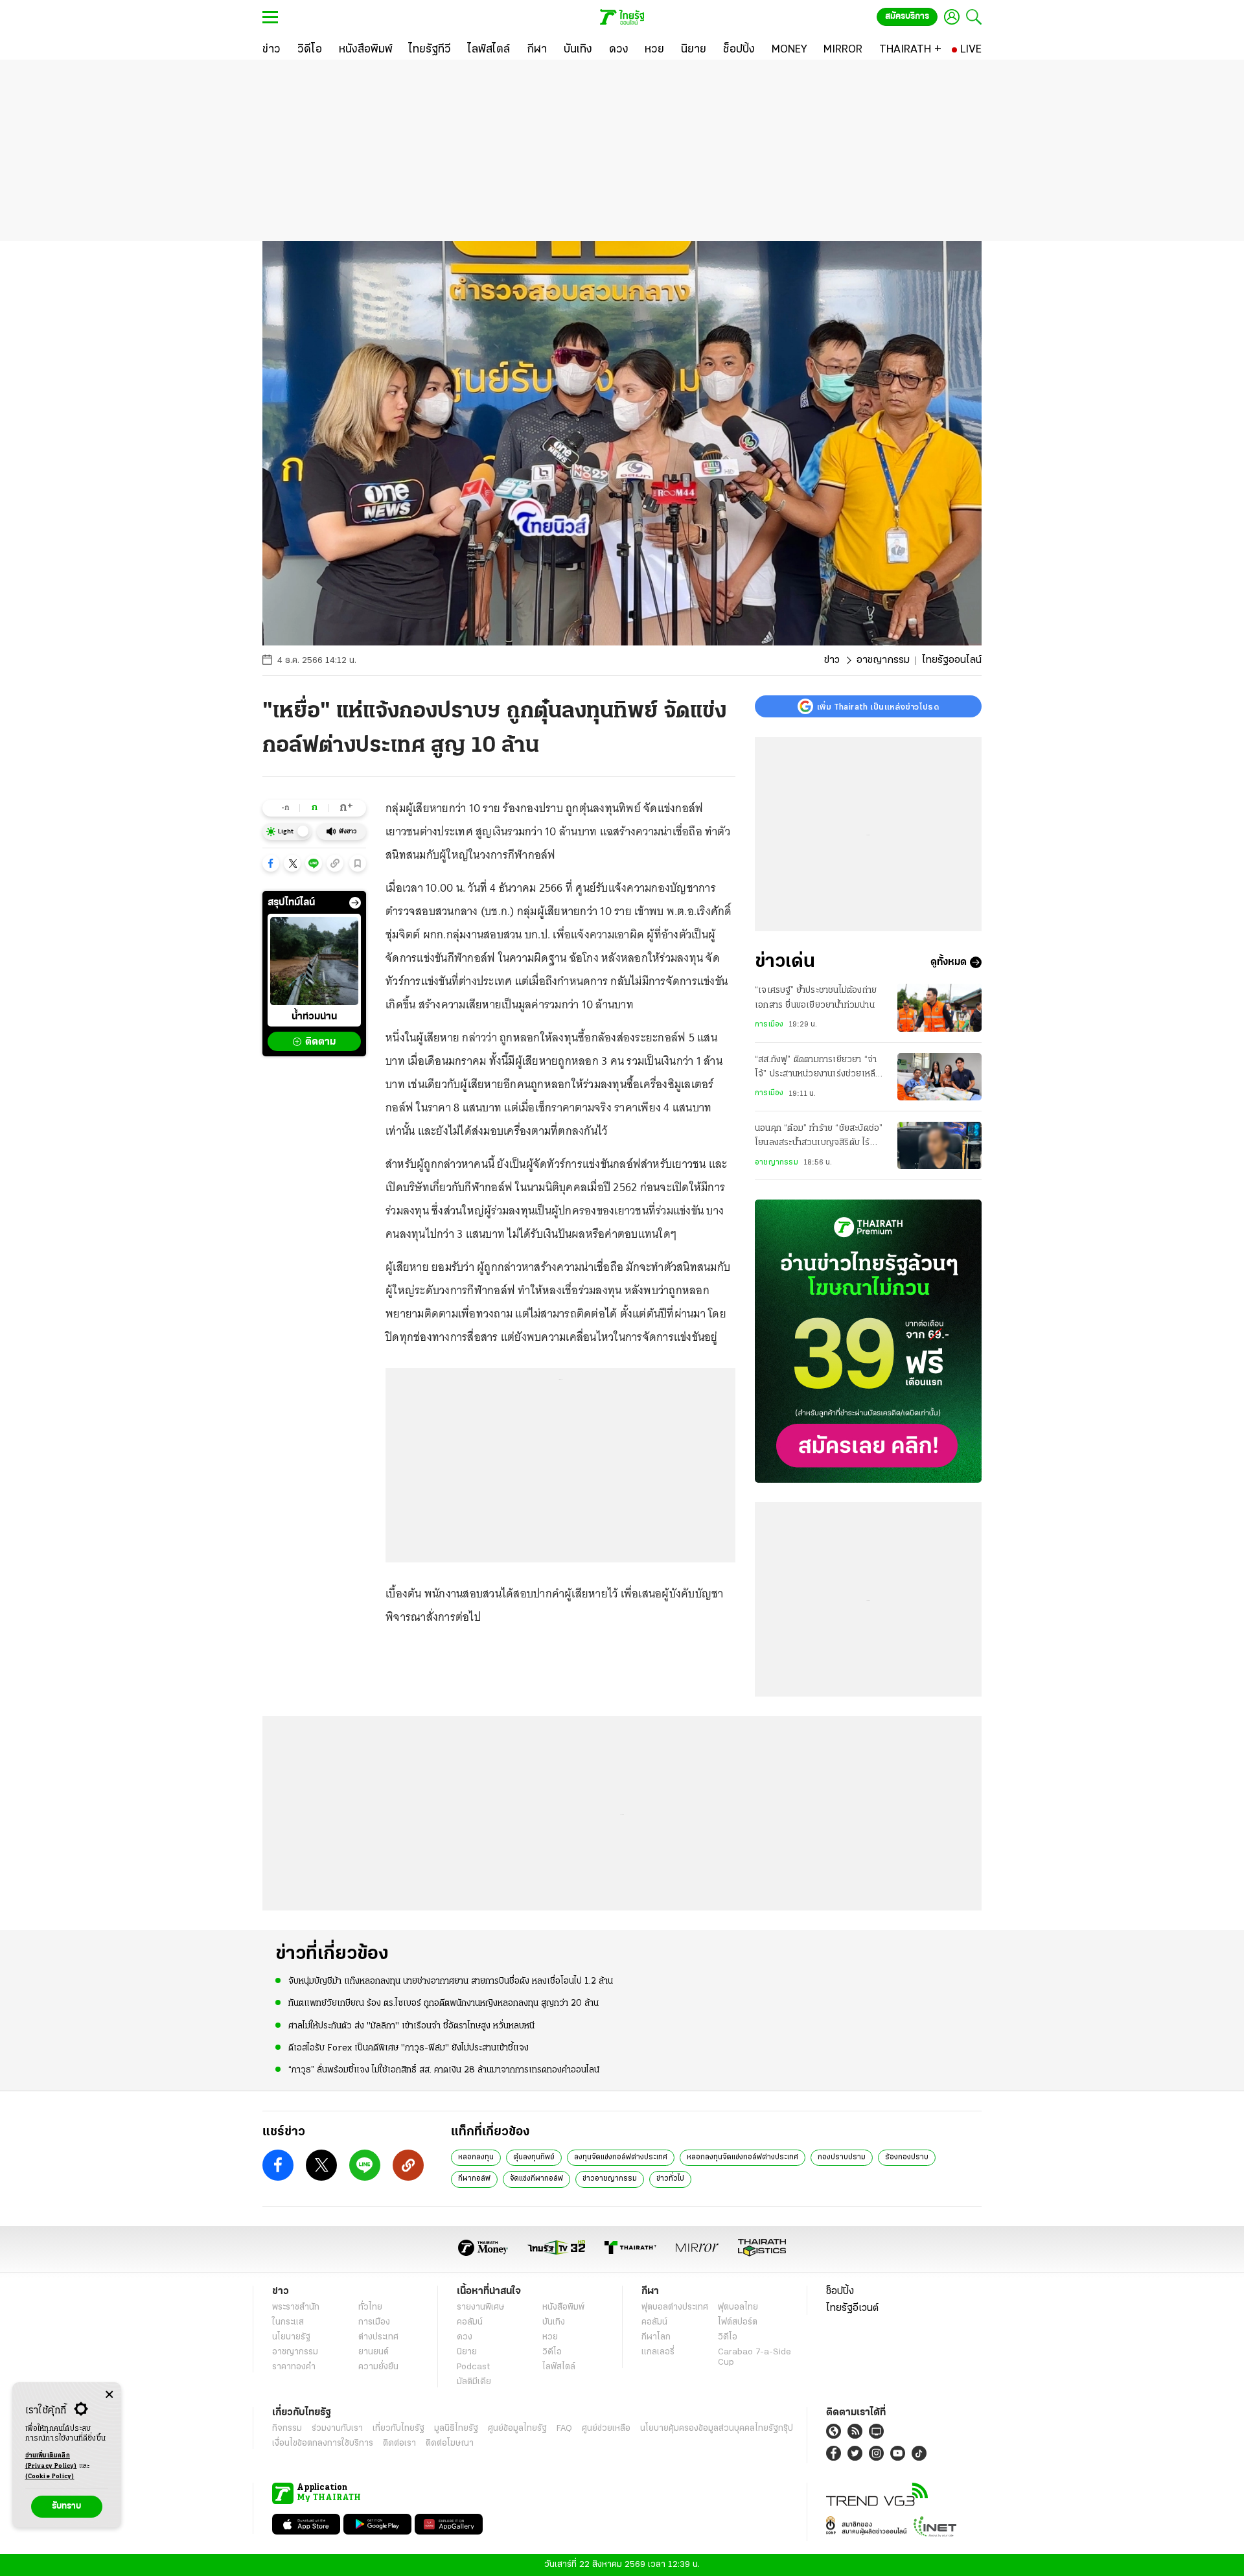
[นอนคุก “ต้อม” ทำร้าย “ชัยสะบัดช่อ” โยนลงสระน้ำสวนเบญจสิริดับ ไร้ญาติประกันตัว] (939, 1145)
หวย (550, 2337)
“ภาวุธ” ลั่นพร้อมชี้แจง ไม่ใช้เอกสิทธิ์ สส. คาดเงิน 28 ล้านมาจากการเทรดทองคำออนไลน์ (444, 2070)
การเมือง (769, 1025)
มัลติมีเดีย (474, 2382)
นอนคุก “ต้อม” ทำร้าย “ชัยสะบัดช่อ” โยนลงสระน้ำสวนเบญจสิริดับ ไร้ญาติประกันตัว (819, 1137)
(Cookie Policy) (50, 2477)
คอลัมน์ (470, 2322)
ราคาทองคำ (294, 2367)
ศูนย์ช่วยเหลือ (606, 2429)
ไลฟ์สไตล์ (559, 2367)
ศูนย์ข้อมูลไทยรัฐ (517, 2429)
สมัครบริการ (907, 17)
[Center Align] (109, 2395)
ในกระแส (288, 2322)
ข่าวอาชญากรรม (610, 2179)
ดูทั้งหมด (949, 962)
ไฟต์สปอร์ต (738, 2322)
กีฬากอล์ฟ (474, 2179)
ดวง (465, 2337)
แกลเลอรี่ (658, 2352)
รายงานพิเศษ (481, 2307)
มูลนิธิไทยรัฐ (456, 2429)
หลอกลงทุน (476, 2157)
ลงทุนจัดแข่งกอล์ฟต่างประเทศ (621, 2157)
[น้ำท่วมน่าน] (314, 961)
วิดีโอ (552, 2352)
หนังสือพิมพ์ (563, 2307)
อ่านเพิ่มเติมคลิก (51, 2461)
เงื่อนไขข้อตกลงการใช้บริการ (323, 2443)
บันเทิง (554, 2322)
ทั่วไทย (370, 2307)
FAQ (564, 2429)
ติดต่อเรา (399, 2443)
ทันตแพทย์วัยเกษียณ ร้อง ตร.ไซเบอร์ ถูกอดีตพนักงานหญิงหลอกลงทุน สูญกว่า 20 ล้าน (443, 2003)
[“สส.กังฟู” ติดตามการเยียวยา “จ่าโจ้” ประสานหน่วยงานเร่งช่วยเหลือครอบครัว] (939, 1077)
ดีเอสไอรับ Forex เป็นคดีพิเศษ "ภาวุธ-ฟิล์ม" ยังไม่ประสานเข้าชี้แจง (409, 2048)
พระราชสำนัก (296, 2307)
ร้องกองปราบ (907, 2157)
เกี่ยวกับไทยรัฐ (398, 2429)
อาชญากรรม (883, 660)
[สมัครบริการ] (868, 1341)
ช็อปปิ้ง (840, 2292)
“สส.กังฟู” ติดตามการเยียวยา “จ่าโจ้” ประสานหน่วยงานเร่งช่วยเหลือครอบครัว (818, 1069)
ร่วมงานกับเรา (337, 2429)
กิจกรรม (287, 2429)
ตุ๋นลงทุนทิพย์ (534, 2157)
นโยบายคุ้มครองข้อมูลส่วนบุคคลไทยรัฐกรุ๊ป (717, 2429)
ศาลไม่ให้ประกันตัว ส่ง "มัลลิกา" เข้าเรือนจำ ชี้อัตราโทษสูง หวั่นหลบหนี (411, 2026)
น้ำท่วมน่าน (314, 1017)
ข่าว (832, 660)
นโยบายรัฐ (291, 2337)
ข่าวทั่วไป (670, 2179)
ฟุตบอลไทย (738, 2307)
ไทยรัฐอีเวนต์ (852, 2308)
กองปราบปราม (842, 2157)
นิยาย (467, 2352)
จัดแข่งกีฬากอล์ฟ (536, 2179)
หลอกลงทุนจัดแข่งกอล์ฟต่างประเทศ (743, 2157)
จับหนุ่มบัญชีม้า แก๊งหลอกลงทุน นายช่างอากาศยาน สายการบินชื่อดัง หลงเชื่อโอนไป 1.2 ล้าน (451, 1981)
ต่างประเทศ (378, 2337)
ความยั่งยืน (378, 2367)
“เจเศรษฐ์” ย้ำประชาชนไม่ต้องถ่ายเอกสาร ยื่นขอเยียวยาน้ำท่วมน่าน (816, 998)
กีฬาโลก (656, 2337)
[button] (271, 863)
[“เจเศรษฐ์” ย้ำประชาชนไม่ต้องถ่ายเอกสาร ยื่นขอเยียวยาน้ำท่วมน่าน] (939, 1007)
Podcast (473, 2367)
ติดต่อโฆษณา (450, 2443)
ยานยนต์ (374, 2352)
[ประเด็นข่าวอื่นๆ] (355, 903)
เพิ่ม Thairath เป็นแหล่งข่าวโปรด (878, 706)
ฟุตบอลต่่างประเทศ (675, 2307)
